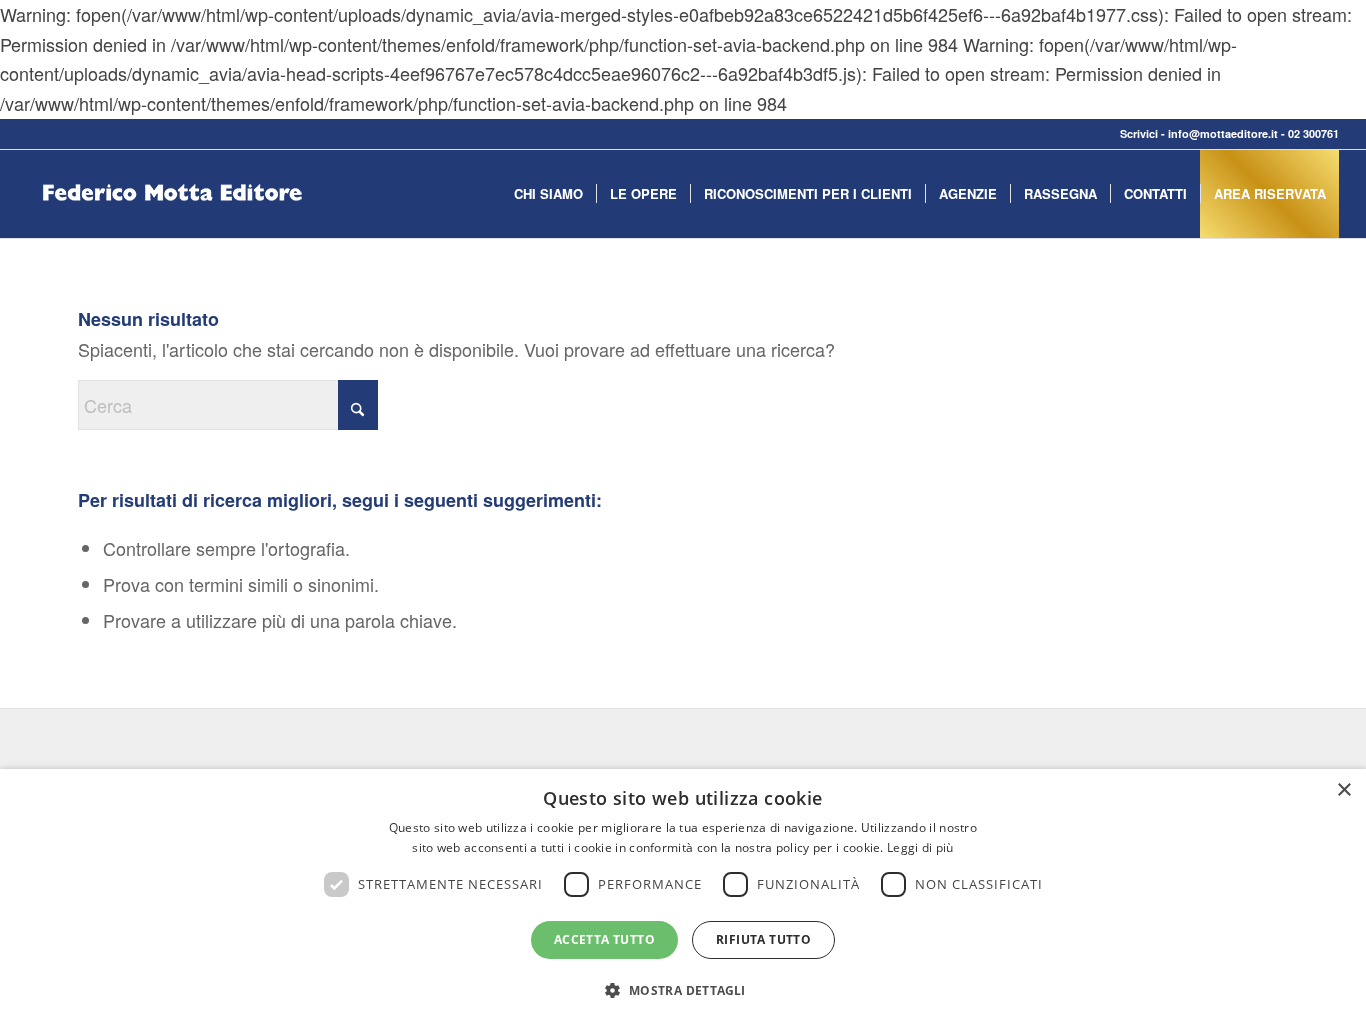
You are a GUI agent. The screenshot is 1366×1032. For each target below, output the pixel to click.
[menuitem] (548, 194)
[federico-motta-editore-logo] (172, 224)
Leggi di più (920, 847)
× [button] (1343, 790)
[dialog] (683, 900)
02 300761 (1313, 133)
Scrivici (1139, 133)
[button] (682, 991)
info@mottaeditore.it (1223, 133)
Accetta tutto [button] (604, 939)
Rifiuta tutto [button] (763, 939)
